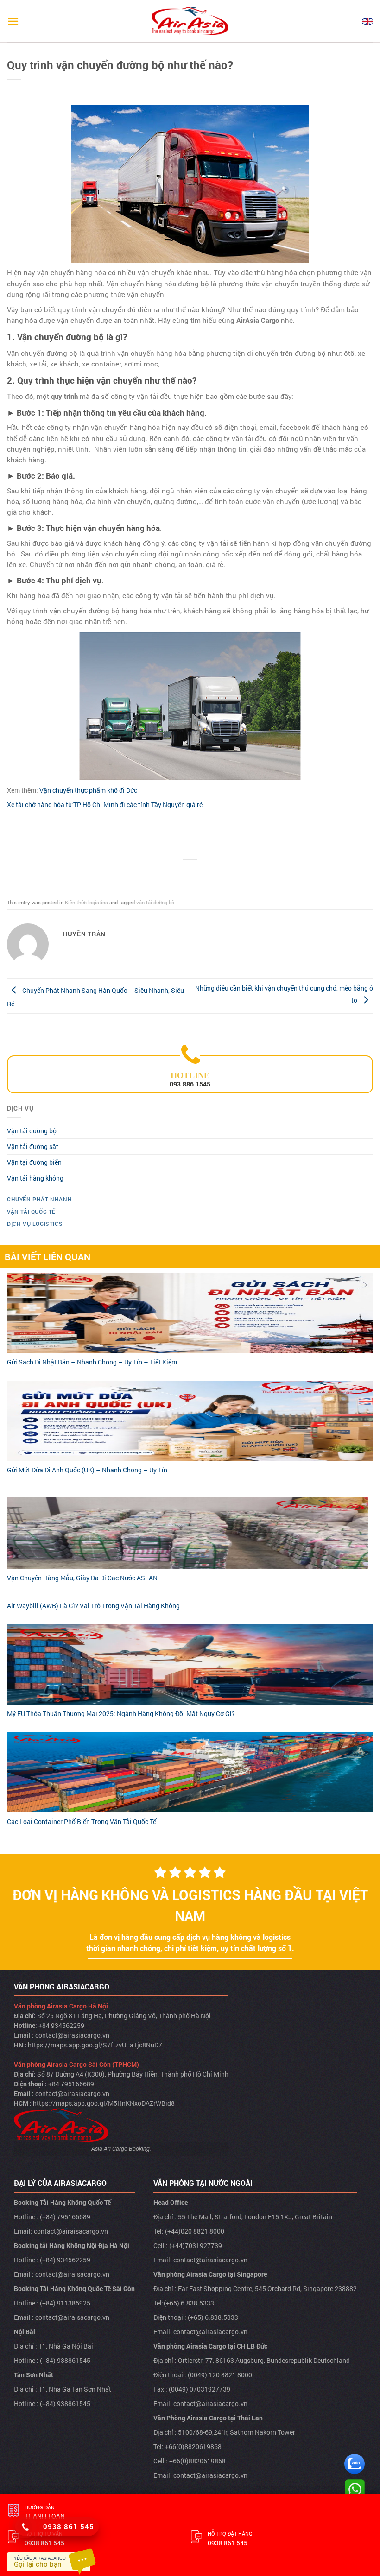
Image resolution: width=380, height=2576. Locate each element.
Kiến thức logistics (86, 902)
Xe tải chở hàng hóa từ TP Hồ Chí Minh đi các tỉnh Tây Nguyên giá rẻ (105, 805)
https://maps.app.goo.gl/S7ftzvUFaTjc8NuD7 (95, 2045)
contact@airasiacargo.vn (72, 2035)
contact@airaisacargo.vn (71, 2231)
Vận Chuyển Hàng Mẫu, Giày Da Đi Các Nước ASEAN (82, 1578)
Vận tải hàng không (35, 1178)
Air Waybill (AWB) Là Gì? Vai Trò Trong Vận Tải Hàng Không (93, 1606)
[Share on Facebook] (168, 874)
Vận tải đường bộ (32, 1131)
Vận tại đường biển (34, 1162)
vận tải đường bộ (155, 902)
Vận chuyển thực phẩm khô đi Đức (88, 790)
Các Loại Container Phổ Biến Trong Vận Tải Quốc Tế (82, 1822)
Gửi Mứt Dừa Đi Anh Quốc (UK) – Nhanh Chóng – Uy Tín (87, 1470)
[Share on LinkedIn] (227, 874)
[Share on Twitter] (183, 874)
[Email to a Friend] (197, 874)
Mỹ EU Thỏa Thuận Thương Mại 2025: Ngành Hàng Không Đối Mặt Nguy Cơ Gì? (121, 1714)
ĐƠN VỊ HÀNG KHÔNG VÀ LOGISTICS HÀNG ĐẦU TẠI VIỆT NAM (190, 1905)
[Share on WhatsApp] (154, 874)
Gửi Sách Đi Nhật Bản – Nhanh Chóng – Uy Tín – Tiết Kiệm (92, 1362)
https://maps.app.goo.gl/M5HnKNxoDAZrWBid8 (104, 2103)
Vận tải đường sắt (33, 1146)
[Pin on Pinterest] (212, 874)
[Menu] (13, 21)
